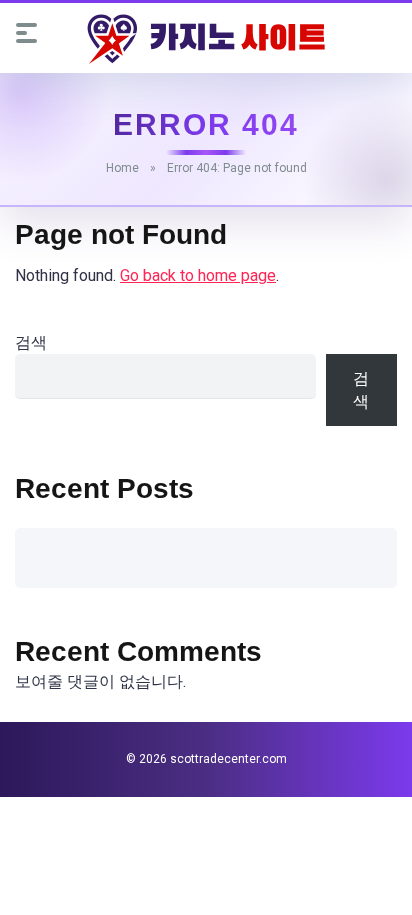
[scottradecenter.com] (206, 39)
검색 (31, 342)
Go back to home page (198, 275)
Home (122, 168)
